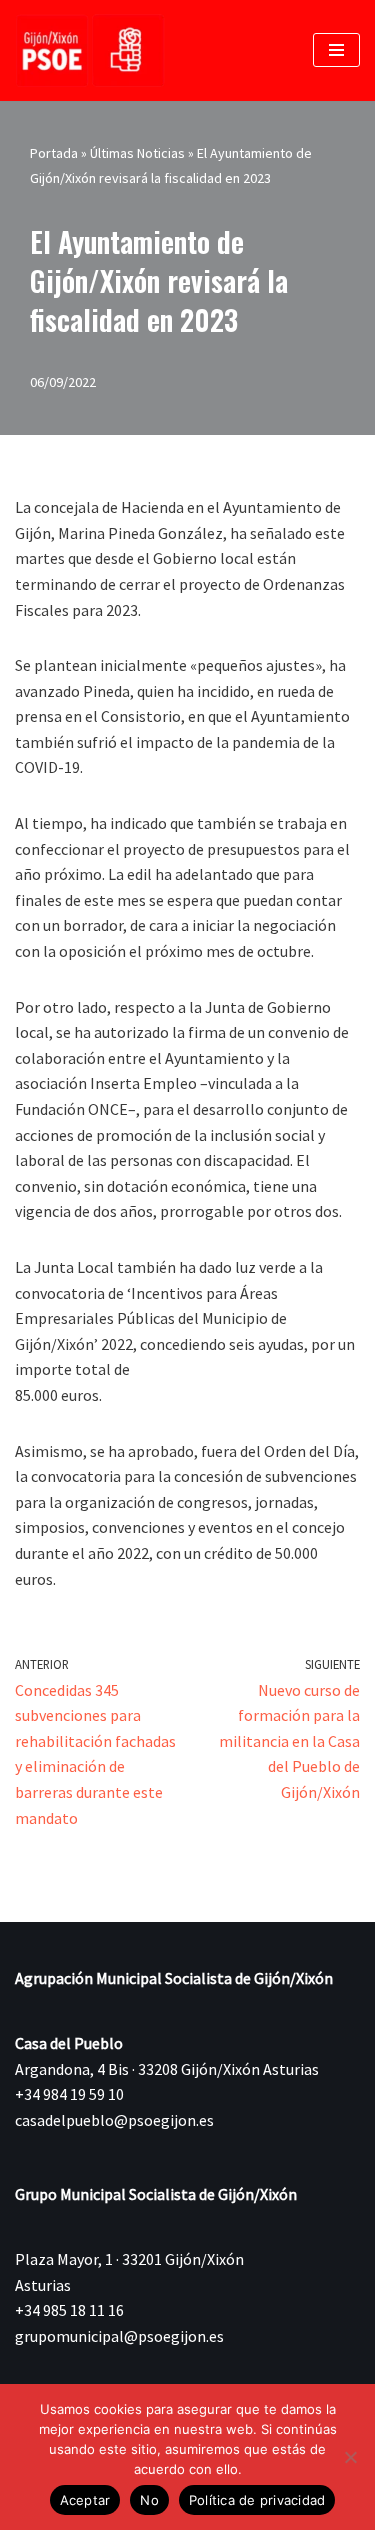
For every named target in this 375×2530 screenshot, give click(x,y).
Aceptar (85, 2500)
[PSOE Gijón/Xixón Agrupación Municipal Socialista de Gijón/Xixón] (90, 50)
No (149, 2500)
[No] (350, 2457)
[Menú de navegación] (336, 50)
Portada (54, 153)
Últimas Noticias (137, 153)
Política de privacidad (257, 2500)
